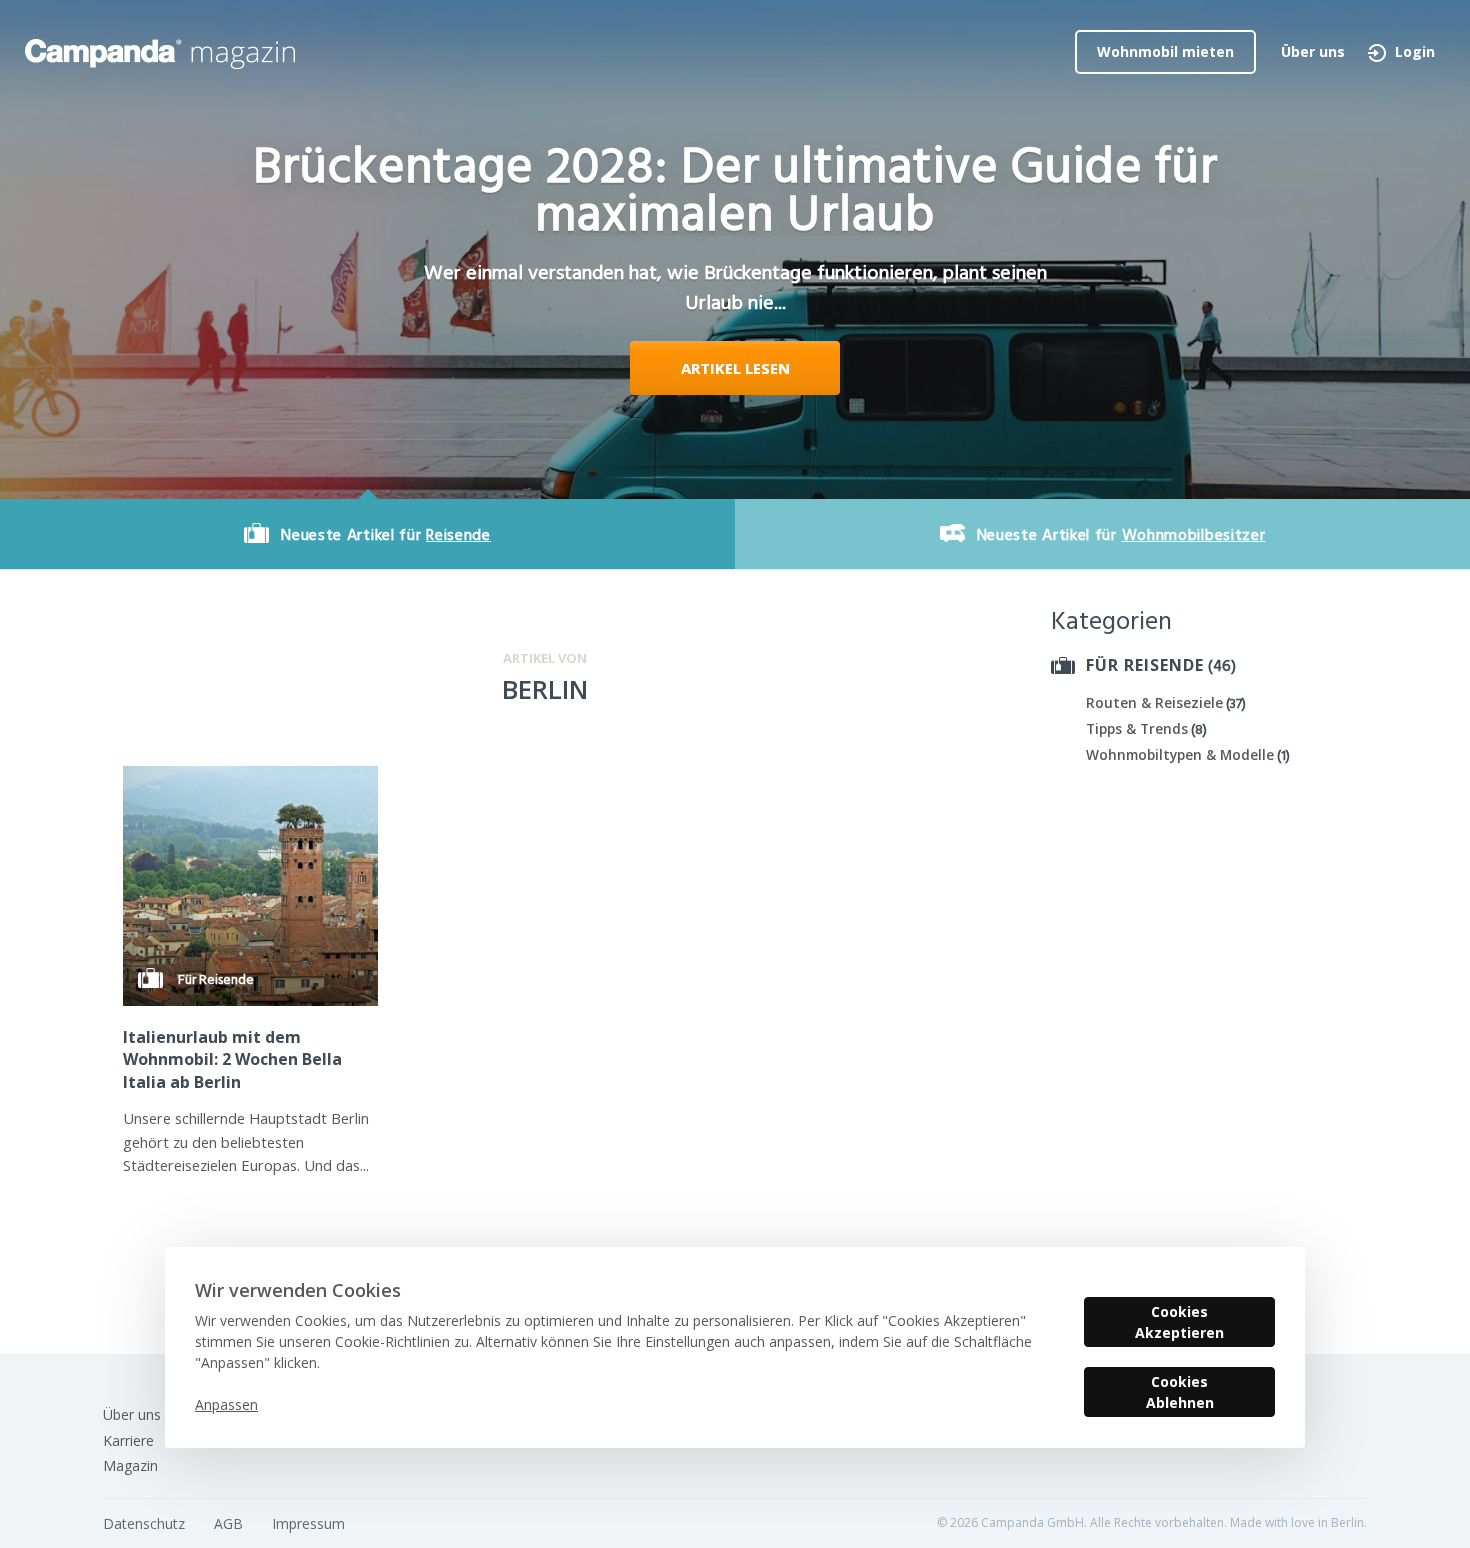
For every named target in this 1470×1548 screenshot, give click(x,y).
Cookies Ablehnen (1180, 1392)
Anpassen (226, 1404)
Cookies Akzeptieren (1179, 1322)
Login (1415, 51)
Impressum (308, 1523)
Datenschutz (144, 1523)
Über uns (1313, 51)
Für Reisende (1145, 665)
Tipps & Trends (1137, 728)
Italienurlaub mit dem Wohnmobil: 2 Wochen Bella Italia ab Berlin (232, 1059)
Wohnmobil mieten (1165, 51)
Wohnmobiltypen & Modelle (1180, 754)
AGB (228, 1523)
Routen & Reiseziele (1154, 702)
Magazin (130, 1465)
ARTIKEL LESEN (735, 368)
